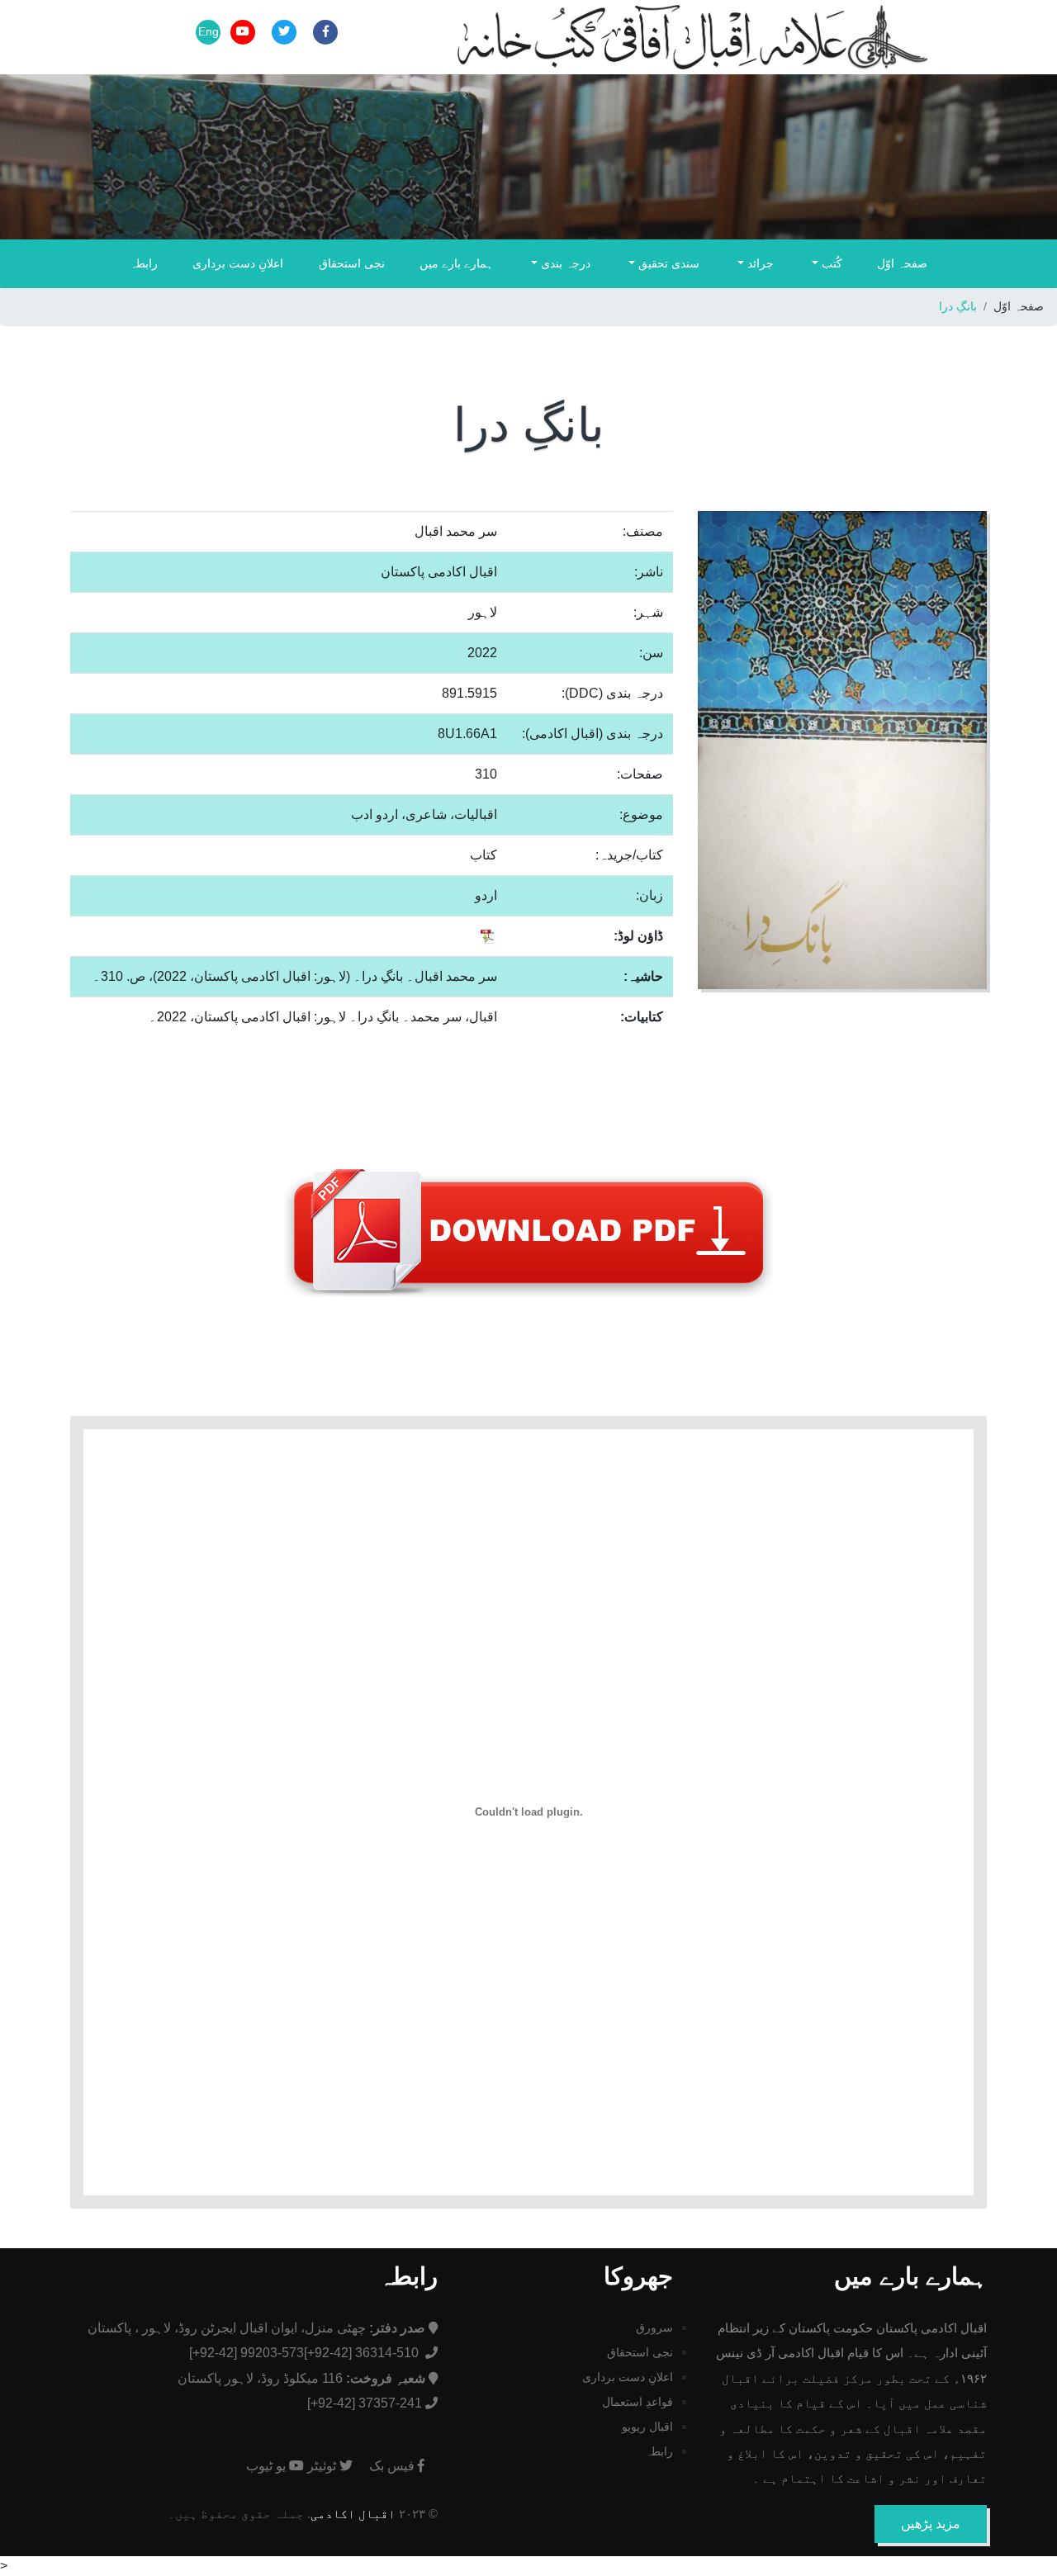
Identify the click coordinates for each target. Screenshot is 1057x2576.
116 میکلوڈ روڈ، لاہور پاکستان (301, 2378)
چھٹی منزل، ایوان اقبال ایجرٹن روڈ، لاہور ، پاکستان (256, 2328)
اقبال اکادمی (353, 2514)
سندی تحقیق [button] (667, 263)
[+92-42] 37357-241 (365, 2403)
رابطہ (144, 263)
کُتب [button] (830, 263)
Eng (209, 31)
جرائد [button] (759, 263)
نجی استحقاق (352, 263)
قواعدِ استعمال (638, 2402)
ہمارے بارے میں (456, 263)
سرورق (654, 2327)
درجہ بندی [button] (564, 263)
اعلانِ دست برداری (238, 263)
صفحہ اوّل (902, 263)
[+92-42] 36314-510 (363, 2353)
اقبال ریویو (647, 2427)
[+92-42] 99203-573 (246, 2353)
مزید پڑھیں (931, 2524)
